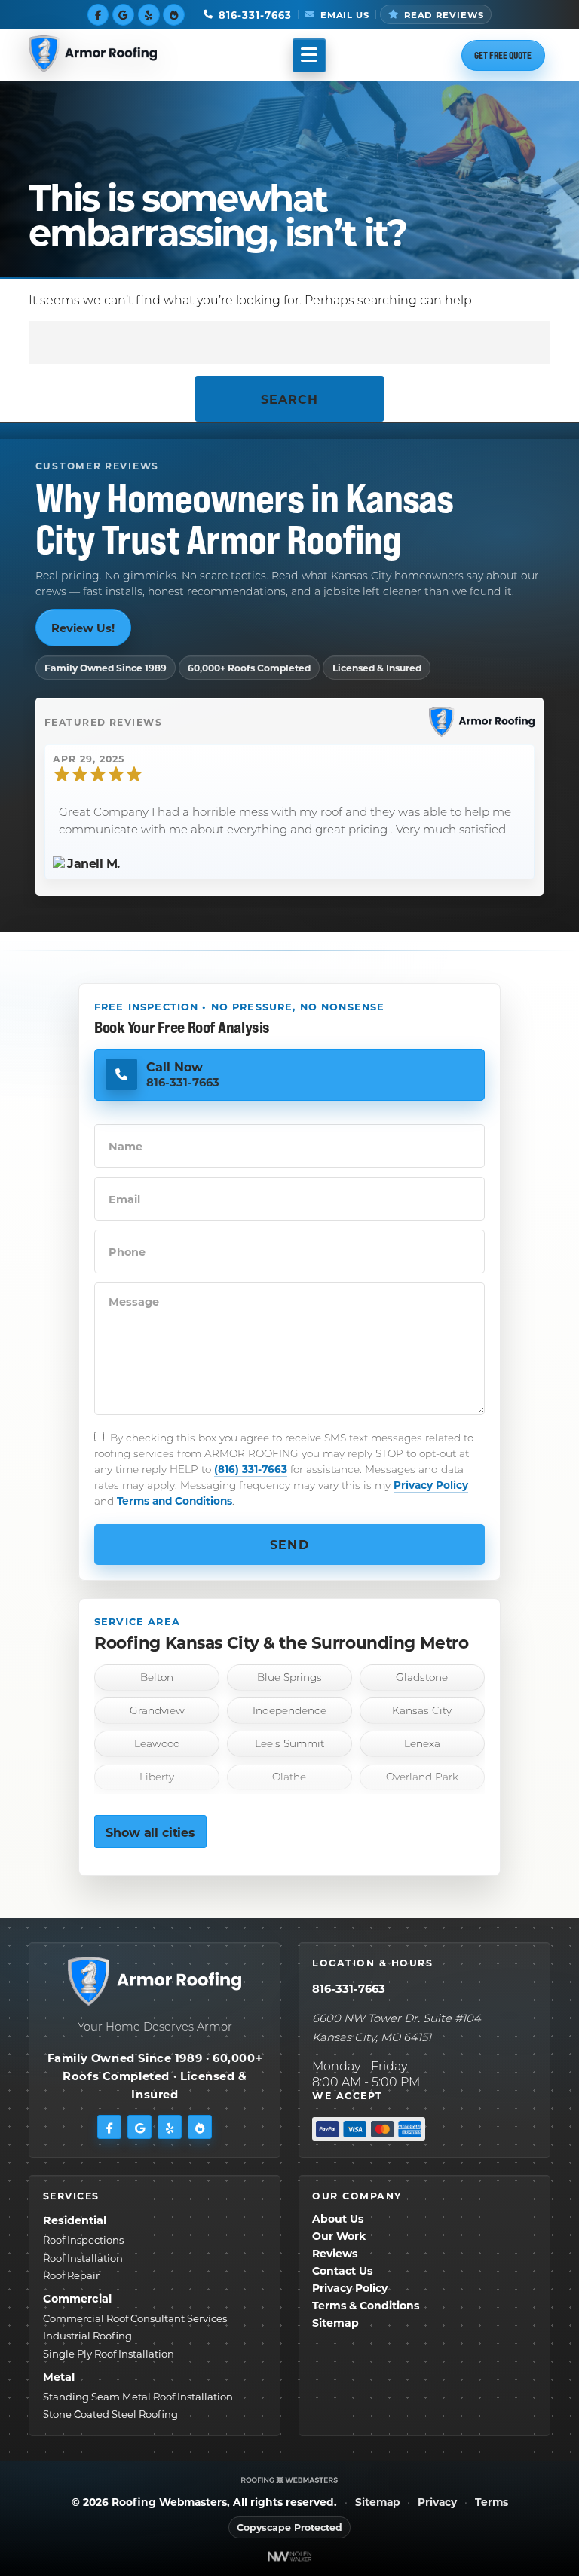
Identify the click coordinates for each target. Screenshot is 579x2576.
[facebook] (98, 14)
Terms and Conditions (175, 1500)
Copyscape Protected (289, 2527)
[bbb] (174, 14)
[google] (123, 14)
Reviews (335, 2253)
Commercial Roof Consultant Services (135, 2318)
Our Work (339, 2236)
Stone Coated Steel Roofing (110, 2414)
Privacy (437, 2503)
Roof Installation (83, 2258)
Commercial (77, 2298)
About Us (338, 2218)
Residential (75, 2220)
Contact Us (342, 2270)
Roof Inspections (83, 2240)
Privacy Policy (431, 1485)
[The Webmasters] (289, 2479)
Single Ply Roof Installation (109, 2353)
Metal (59, 2377)
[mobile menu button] (309, 55)
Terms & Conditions (366, 2305)
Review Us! (83, 628)
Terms (492, 2503)
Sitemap (335, 2322)
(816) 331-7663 (251, 1469)
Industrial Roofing (87, 2335)
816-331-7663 (349, 1988)
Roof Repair (71, 2275)
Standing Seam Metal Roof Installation (138, 2396)
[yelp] (149, 14)
